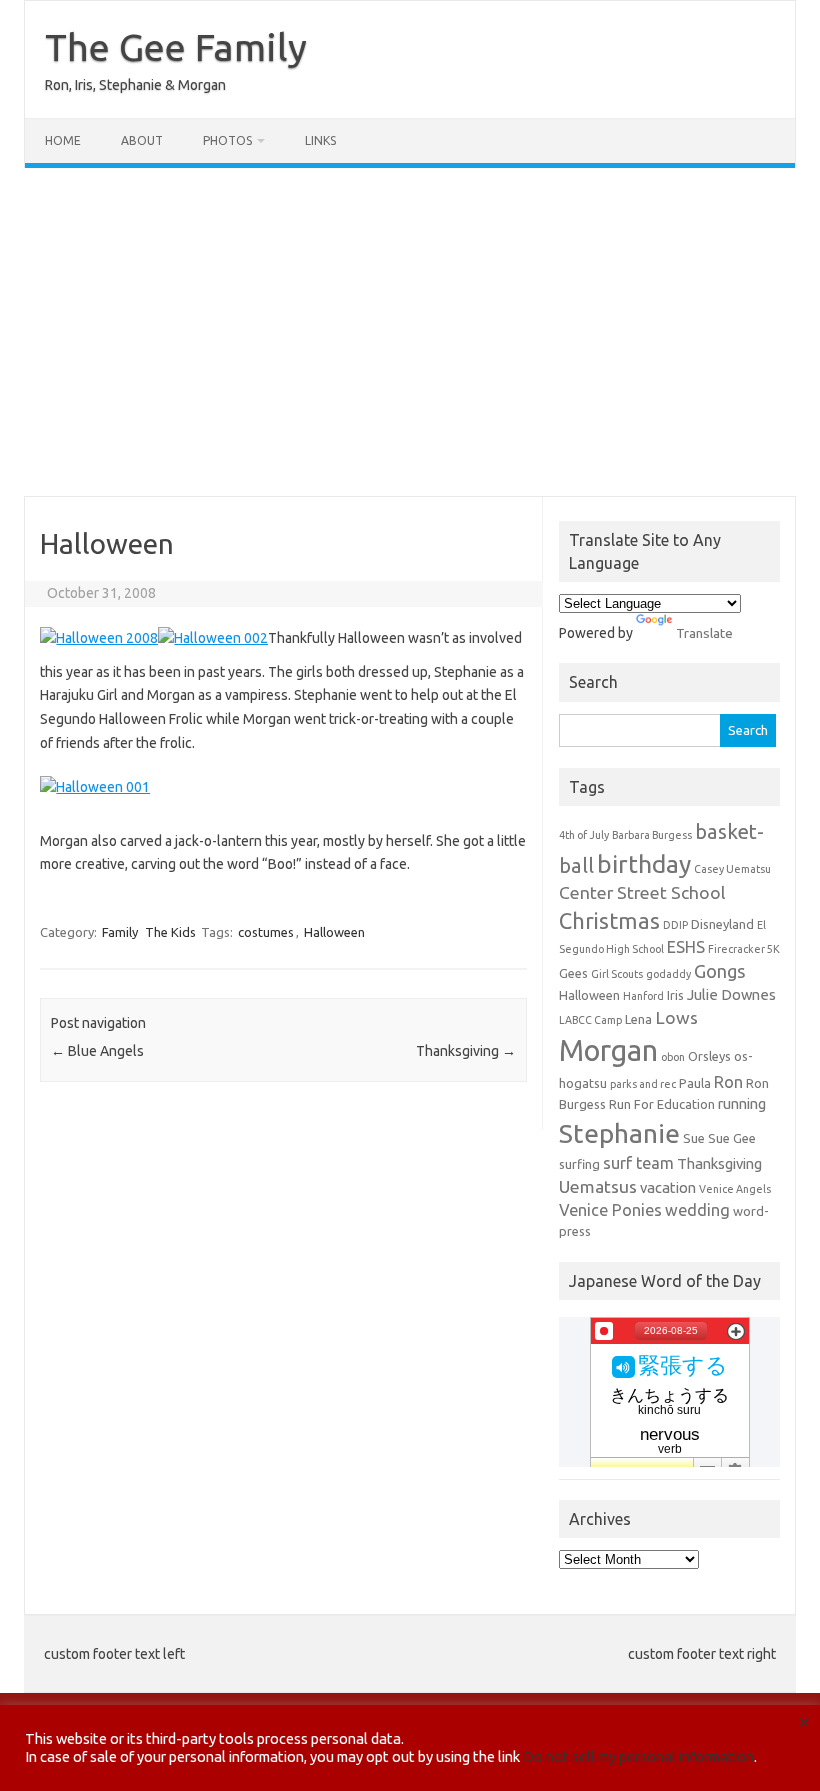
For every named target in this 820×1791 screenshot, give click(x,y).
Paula (695, 1083)
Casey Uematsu (732, 869)
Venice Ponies (610, 1210)
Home (63, 140)
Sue (694, 1138)
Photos (227, 140)
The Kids (170, 932)
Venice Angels (735, 1189)
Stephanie (619, 1133)
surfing (579, 1164)
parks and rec (643, 1084)
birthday (644, 864)
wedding (697, 1210)
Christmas (609, 921)
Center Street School (642, 892)
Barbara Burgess (652, 835)
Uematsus (598, 1186)
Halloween (334, 932)
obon (673, 1057)
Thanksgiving (466, 1051)
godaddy (668, 974)
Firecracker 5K (744, 949)
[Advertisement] (410, 332)
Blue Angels (97, 1051)
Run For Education (662, 1104)
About (142, 140)
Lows (676, 1017)
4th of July (584, 835)
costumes (266, 932)
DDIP (675, 925)
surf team (638, 1163)
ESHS (686, 947)
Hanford (643, 996)
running (742, 1103)
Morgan (608, 1050)
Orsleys (709, 1056)
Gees (573, 973)
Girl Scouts (617, 974)
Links (320, 140)
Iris (675, 995)
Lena (638, 1019)
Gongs (720, 971)
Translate (704, 633)
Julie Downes (731, 994)
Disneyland (722, 924)
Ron (728, 1082)
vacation (668, 1187)
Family (120, 932)
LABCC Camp (590, 1020)
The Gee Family (176, 47)
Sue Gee (732, 1138)
